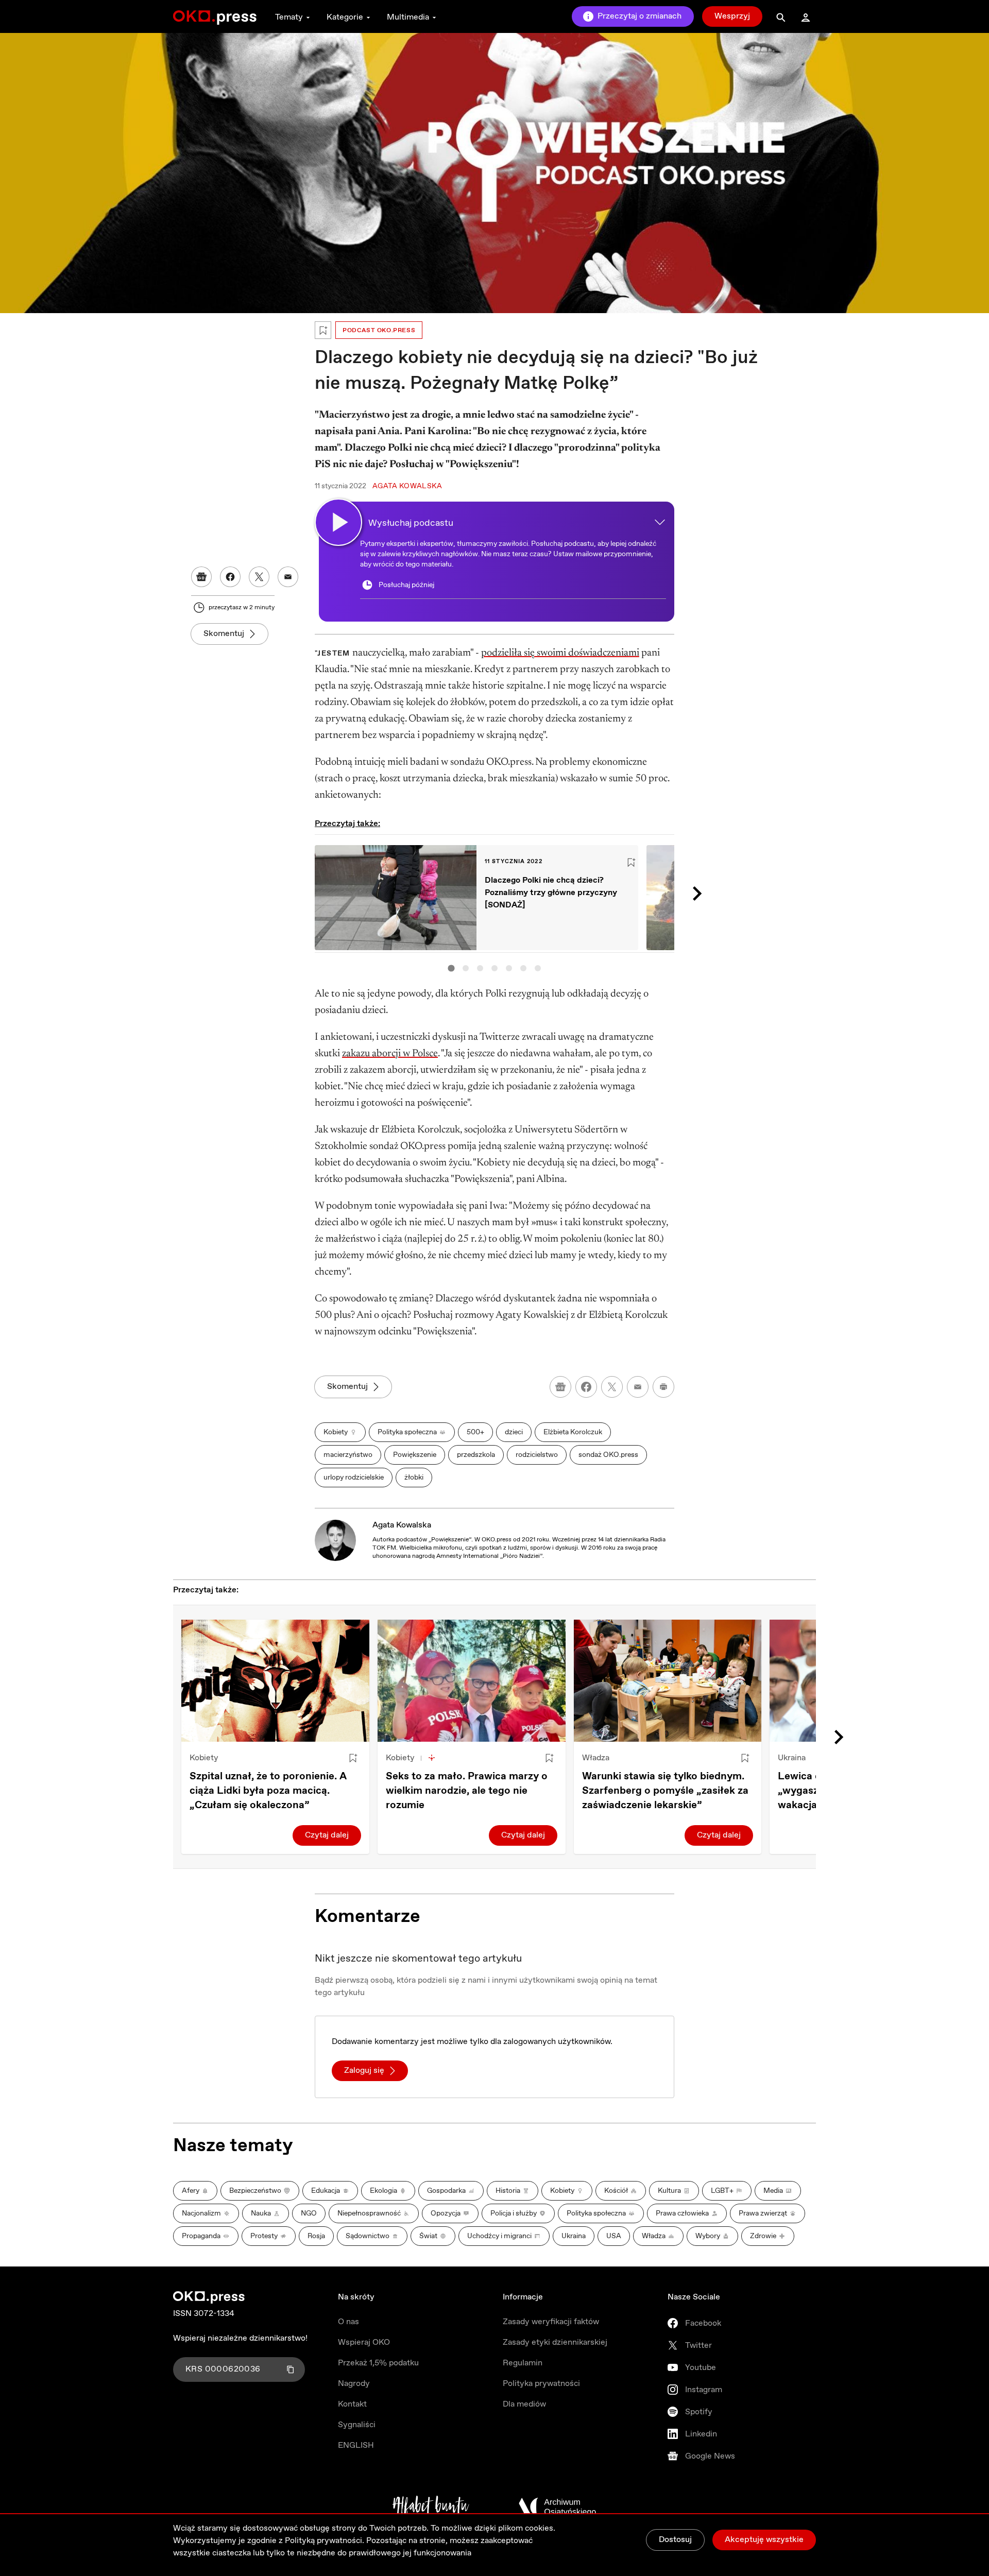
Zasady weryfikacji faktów (551, 2322)
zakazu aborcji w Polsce (390, 1054)
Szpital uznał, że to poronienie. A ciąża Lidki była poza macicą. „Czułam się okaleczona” (268, 1791)
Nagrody (354, 2384)
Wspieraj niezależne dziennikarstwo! (240, 2338)
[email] (638, 1387)
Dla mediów (524, 2404)
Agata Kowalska (402, 1525)
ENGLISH (356, 2445)
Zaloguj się (364, 2071)
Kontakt (352, 2404)
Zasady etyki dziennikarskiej (555, 2342)
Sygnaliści (357, 2425)
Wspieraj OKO (364, 2342)
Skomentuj (224, 634)
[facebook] (586, 1387)
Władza (596, 1758)
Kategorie (345, 17)
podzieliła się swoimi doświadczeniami (560, 653)
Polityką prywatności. (325, 2541)
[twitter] (612, 1387)
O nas (348, 2322)
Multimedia (408, 17)
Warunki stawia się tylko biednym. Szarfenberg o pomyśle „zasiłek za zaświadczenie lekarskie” (665, 1791)
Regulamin (523, 2363)
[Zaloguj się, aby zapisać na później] (353, 1758)
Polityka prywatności (541, 2384)
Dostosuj (675, 2540)
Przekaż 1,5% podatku (378, 2363)
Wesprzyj (732, 16)
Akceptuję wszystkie (764, 2540)
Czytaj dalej (327, 1835)
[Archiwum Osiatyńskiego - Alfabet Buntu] (431, 2507)
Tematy (289, 17)
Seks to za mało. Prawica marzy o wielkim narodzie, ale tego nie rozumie (467, 1791)
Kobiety (204, 1758)
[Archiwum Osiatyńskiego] (557, 2507)
